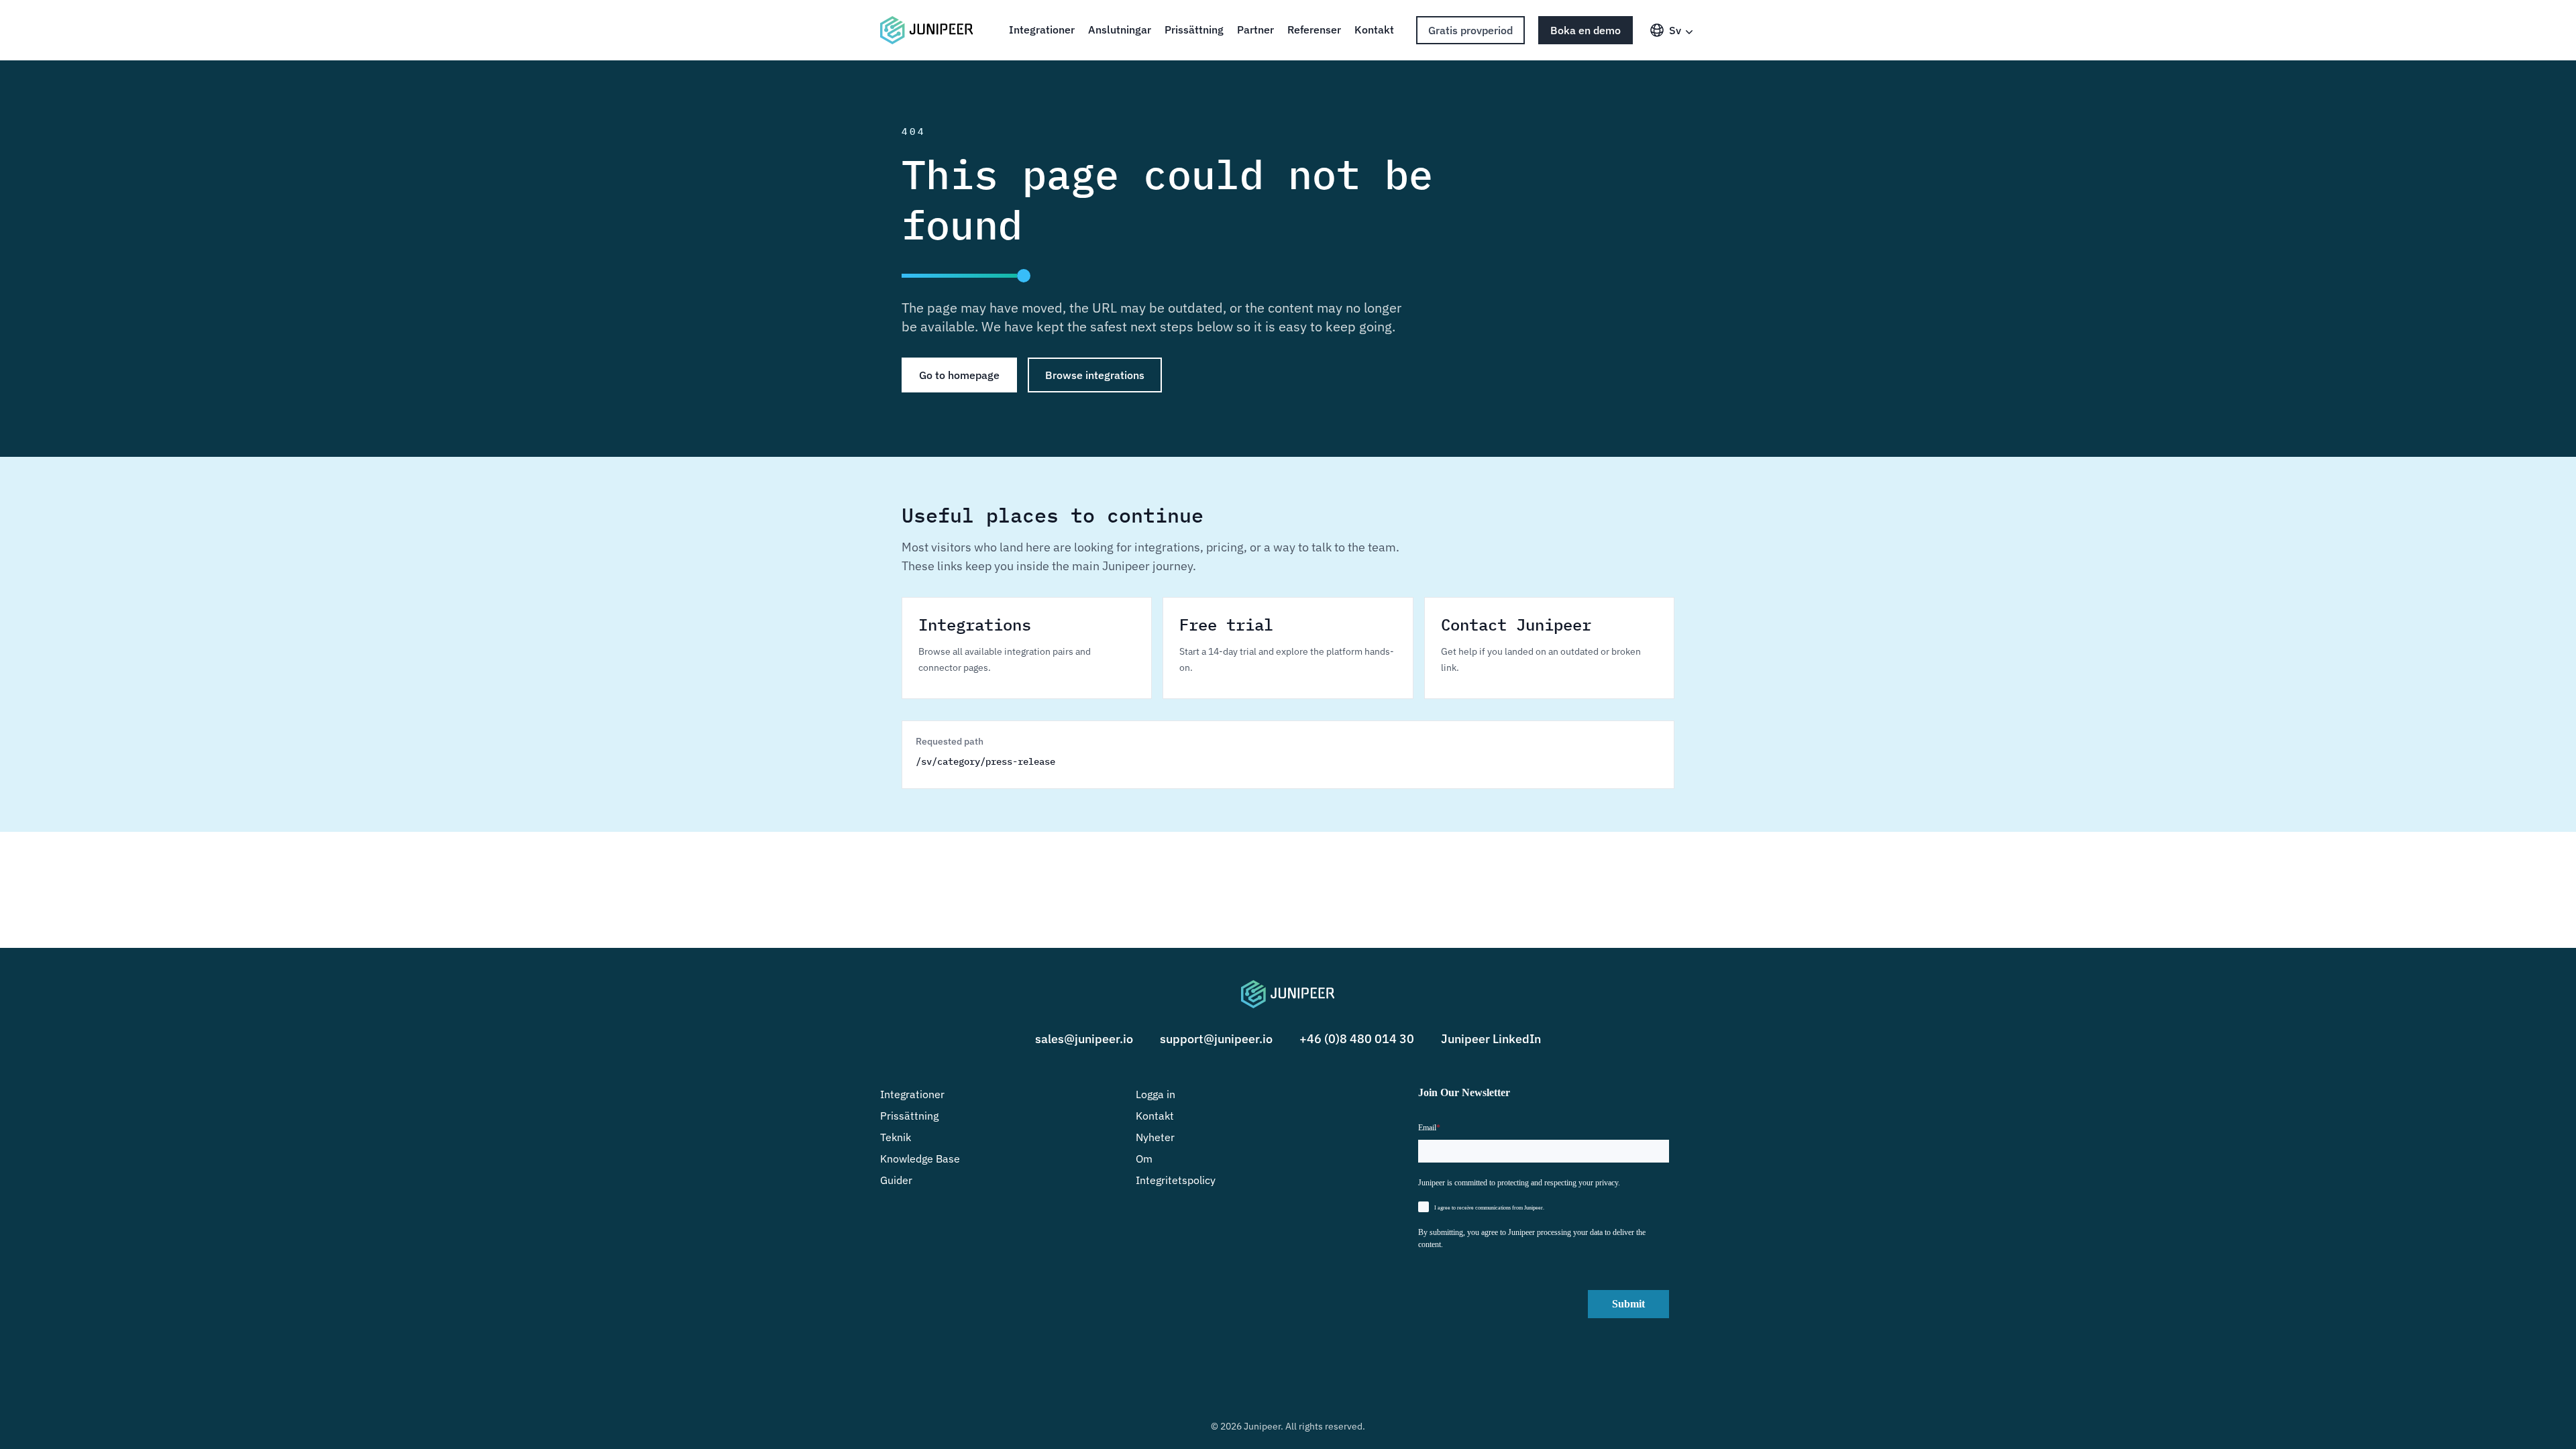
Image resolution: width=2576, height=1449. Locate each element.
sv (1675, 30)
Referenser (1314, 30)
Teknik (896, 1137)
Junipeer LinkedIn (1491, 1039)
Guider (896, 1180)
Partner (1255, 30)
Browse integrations (1095, 375)
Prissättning (1194, 30)
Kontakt (1374, 30)
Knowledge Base (920, 1159)
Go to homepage (959, 375)
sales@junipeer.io (1084, 1039)
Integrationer (1042, 30)
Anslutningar (1120, 30)
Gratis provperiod (1470, 30)
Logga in (1156, 1094)
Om (1144, 1159)
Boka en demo (1586, 30)
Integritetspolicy (1176, 1180)
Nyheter (1155, 1137)
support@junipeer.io (1216, 1039)
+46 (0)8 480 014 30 (1357, 1039)
